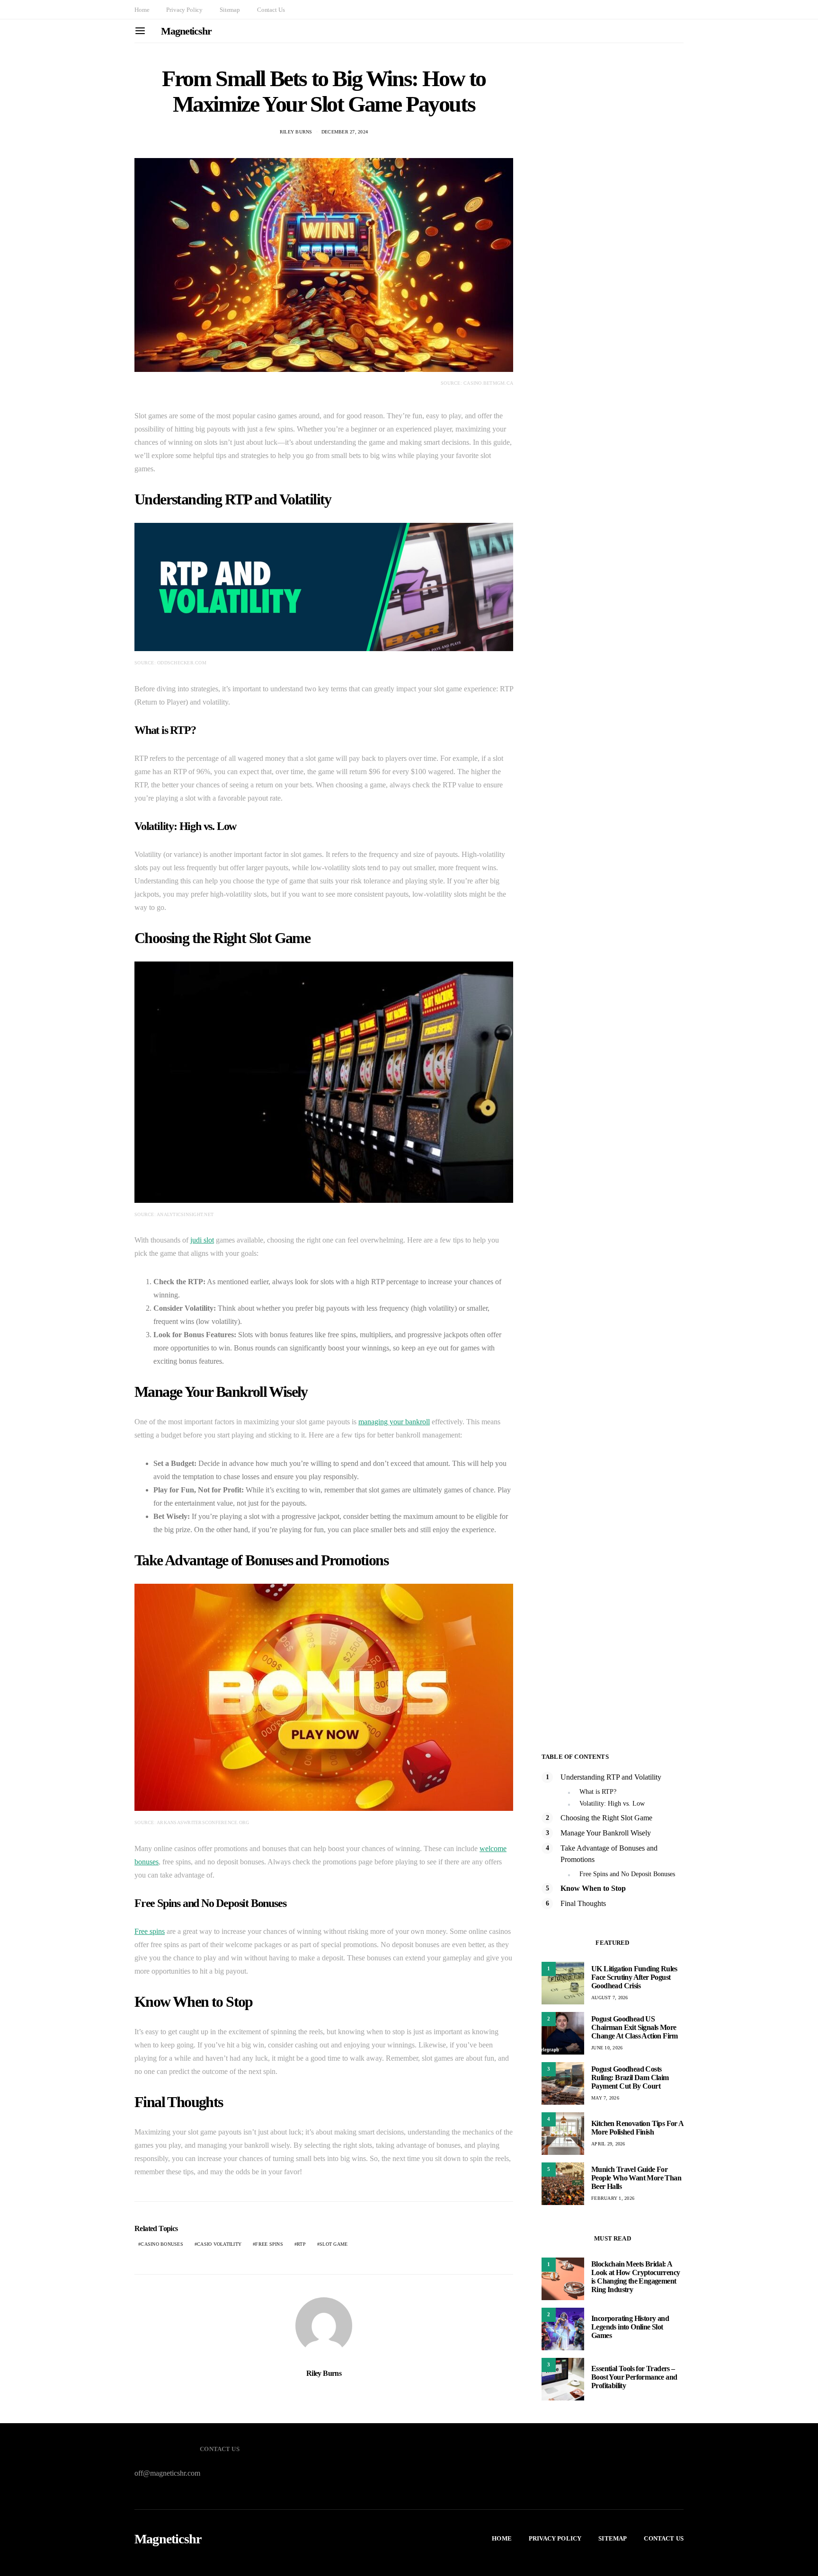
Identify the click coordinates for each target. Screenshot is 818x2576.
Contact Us (271, 10)
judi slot (202, 1240)
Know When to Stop (593, 1888)
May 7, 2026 (605, 2098)
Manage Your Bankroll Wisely (606, 1833)
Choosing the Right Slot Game (606, 1818)
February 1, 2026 (613, 2198)
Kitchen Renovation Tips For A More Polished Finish (637, 2128)
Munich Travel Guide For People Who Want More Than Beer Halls (636, 2178)
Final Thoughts (583, 1903)
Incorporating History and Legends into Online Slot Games (630, 2327)
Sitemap (230, 10)
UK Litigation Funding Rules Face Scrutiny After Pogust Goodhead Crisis (634, 1977)
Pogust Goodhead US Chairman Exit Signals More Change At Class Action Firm (635, 2027)
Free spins (150, 1931)
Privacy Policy (184, 10)
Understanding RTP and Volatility (611, 1777)
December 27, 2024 (345, 132)
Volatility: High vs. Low (612, 1804)
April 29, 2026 (608, 2144)
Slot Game (333, 2244)
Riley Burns (296, 132)
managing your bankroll (394, 1422)
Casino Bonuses (162, 2244)
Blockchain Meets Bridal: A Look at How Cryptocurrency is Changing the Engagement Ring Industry (636, 2277)
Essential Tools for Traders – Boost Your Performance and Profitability (634, 2377)
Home (142, 10)
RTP (301, 2244)
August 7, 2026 (610, 1998)
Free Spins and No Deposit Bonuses (627, 1874)
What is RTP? (598, 1792)
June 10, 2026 (607, 2048)
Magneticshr (186, 31)
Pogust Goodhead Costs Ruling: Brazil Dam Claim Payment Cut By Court (630, 2078)
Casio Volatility (219, 2244)
